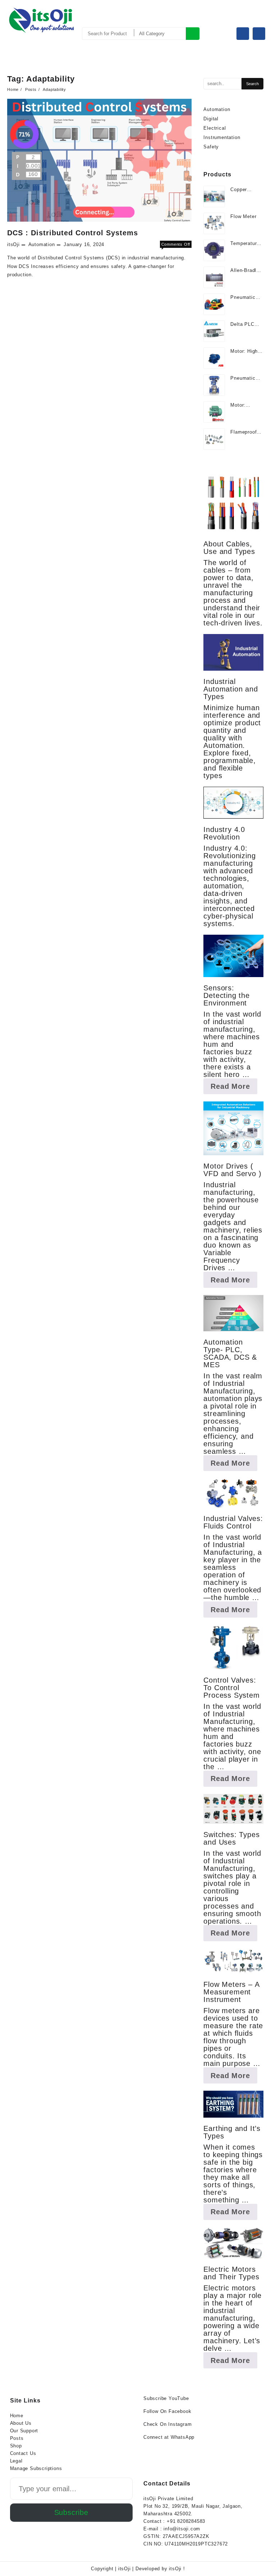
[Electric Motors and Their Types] (233, 2243)
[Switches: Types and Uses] (233, 1809)
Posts (17, 2438)
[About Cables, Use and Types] (233, 503)
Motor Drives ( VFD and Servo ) (232, 1170)
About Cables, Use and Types (229, 548)
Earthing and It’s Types (232, 2132)
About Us (21, 2423)
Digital (211, 119)
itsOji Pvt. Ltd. (31, 42)
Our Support (24, 2431)
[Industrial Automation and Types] (233, 652)
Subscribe (71, 2512)
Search (193, 34)
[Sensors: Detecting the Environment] (233, 956)
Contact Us (23, 2453)
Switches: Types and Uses (231, 1838)
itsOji (13, 244)
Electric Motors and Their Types (231, 2273)
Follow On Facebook (167, 2411)
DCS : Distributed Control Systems (73, 233)
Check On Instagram (167, 2424)
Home (17, 2416)
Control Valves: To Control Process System (231, 1688)
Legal (16, 2461)
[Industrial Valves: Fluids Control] (233, 1493)
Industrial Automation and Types (231, 689)
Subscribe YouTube (166, 2398)
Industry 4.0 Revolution (224, 833)
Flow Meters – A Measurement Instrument (231, 1992)
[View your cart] (259, 34)
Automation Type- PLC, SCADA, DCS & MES (230, 1353)
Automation (42, 244)
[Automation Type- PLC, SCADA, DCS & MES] (233, 1313)
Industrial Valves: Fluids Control (233, 1522)
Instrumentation (222, 137)
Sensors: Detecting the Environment (226, 995)
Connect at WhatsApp (169, 2437)
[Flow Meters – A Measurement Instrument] (233, 1961)
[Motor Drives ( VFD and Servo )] (233, 1128)
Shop (16, 2446)
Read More (234, 1088)
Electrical (215, 128)
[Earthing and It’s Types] (233, 2104)
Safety (211, 147)
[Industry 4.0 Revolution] (233, 803)
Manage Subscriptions (36, 2468)
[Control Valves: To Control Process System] (233, 1647)
